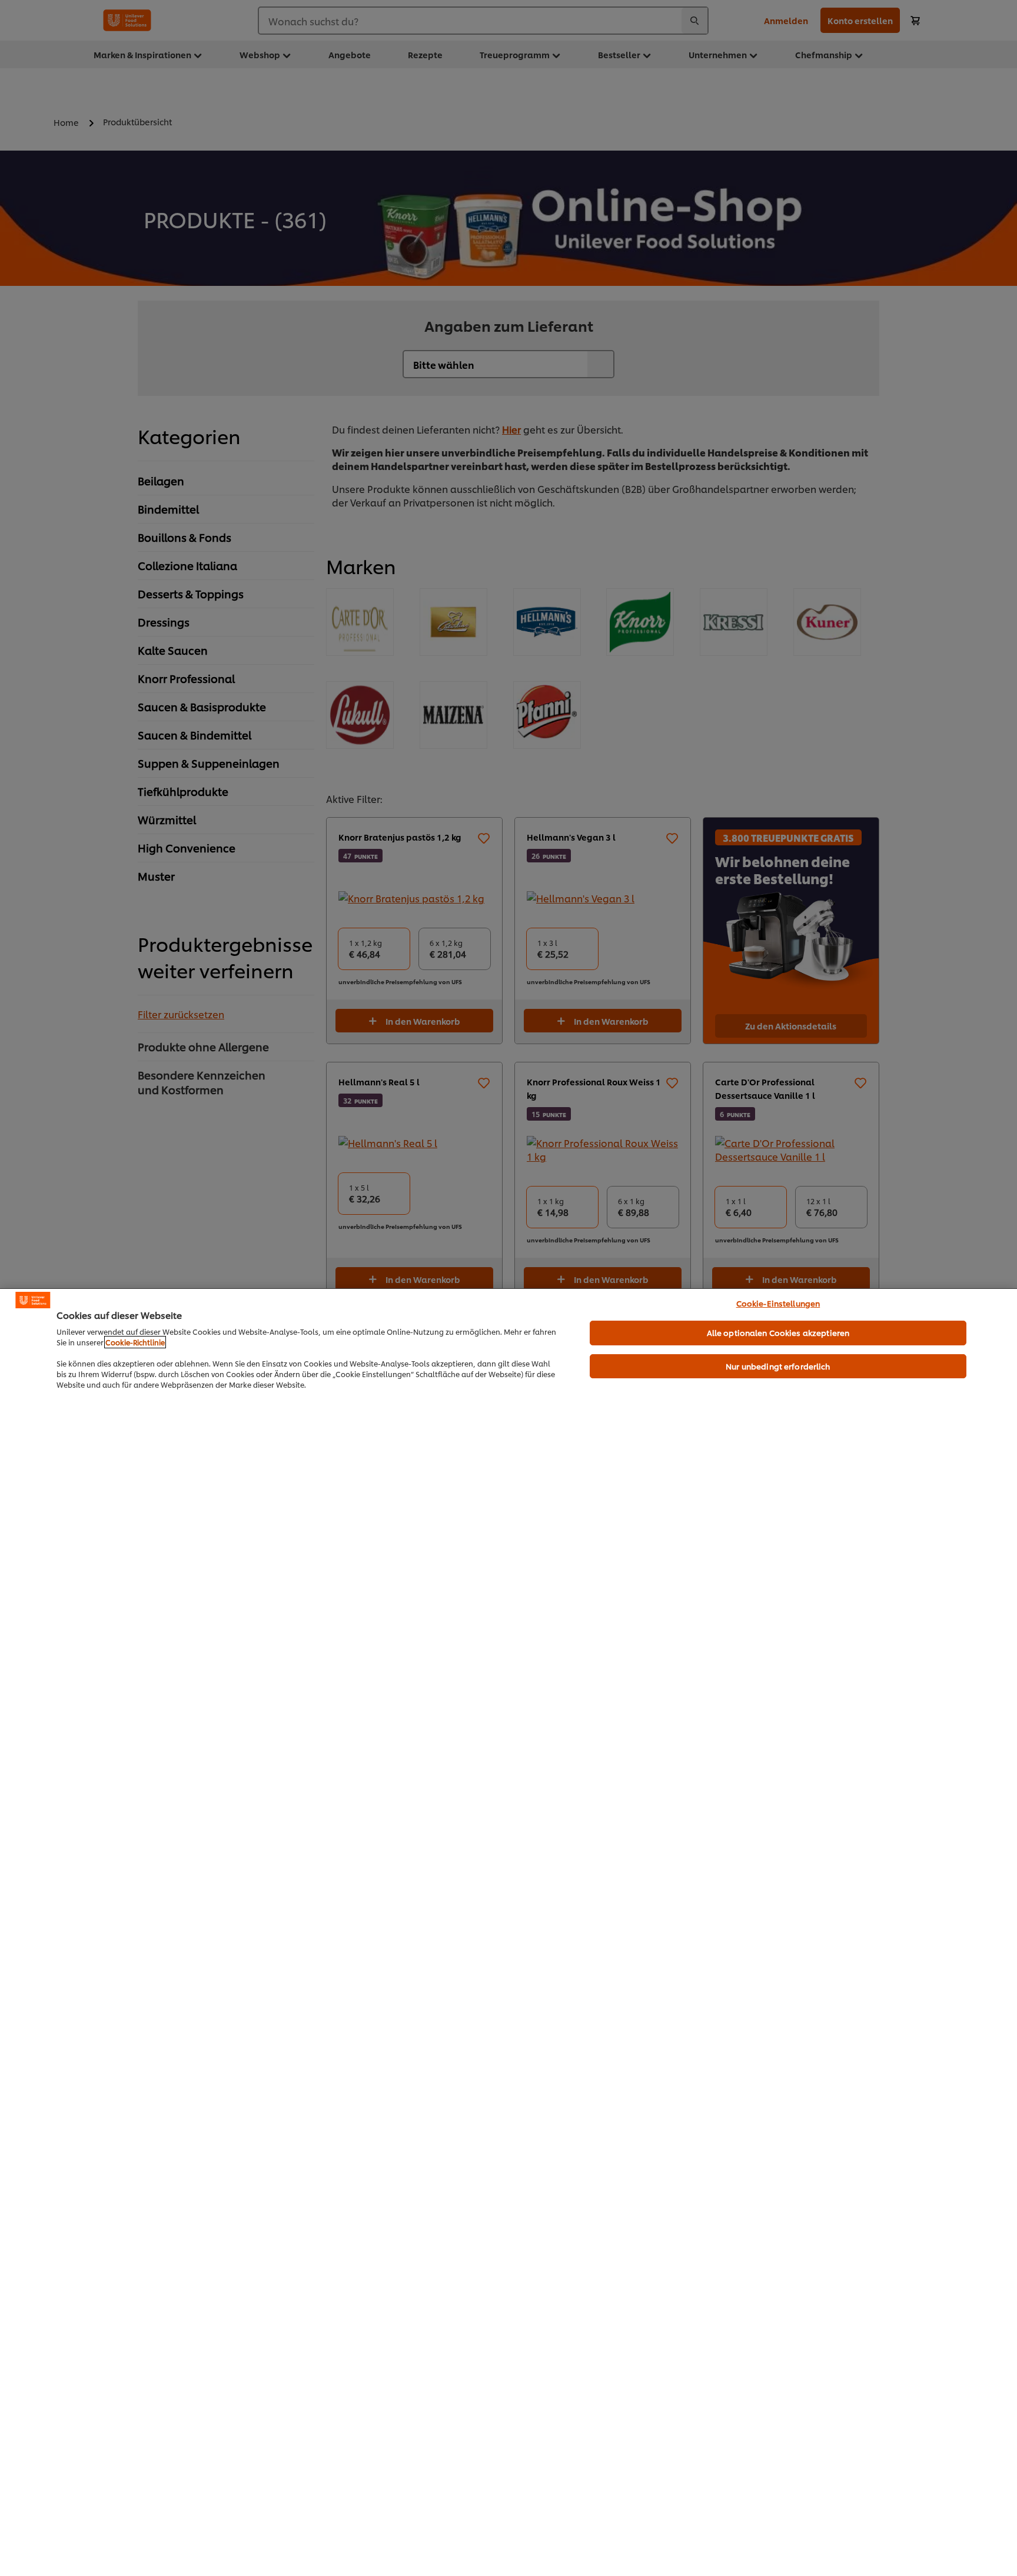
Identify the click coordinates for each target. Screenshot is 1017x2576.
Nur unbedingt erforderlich (778, 1366)
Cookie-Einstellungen (778, 1303)
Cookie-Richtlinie (135, 1342)
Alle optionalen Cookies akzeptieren (778, 1332)
